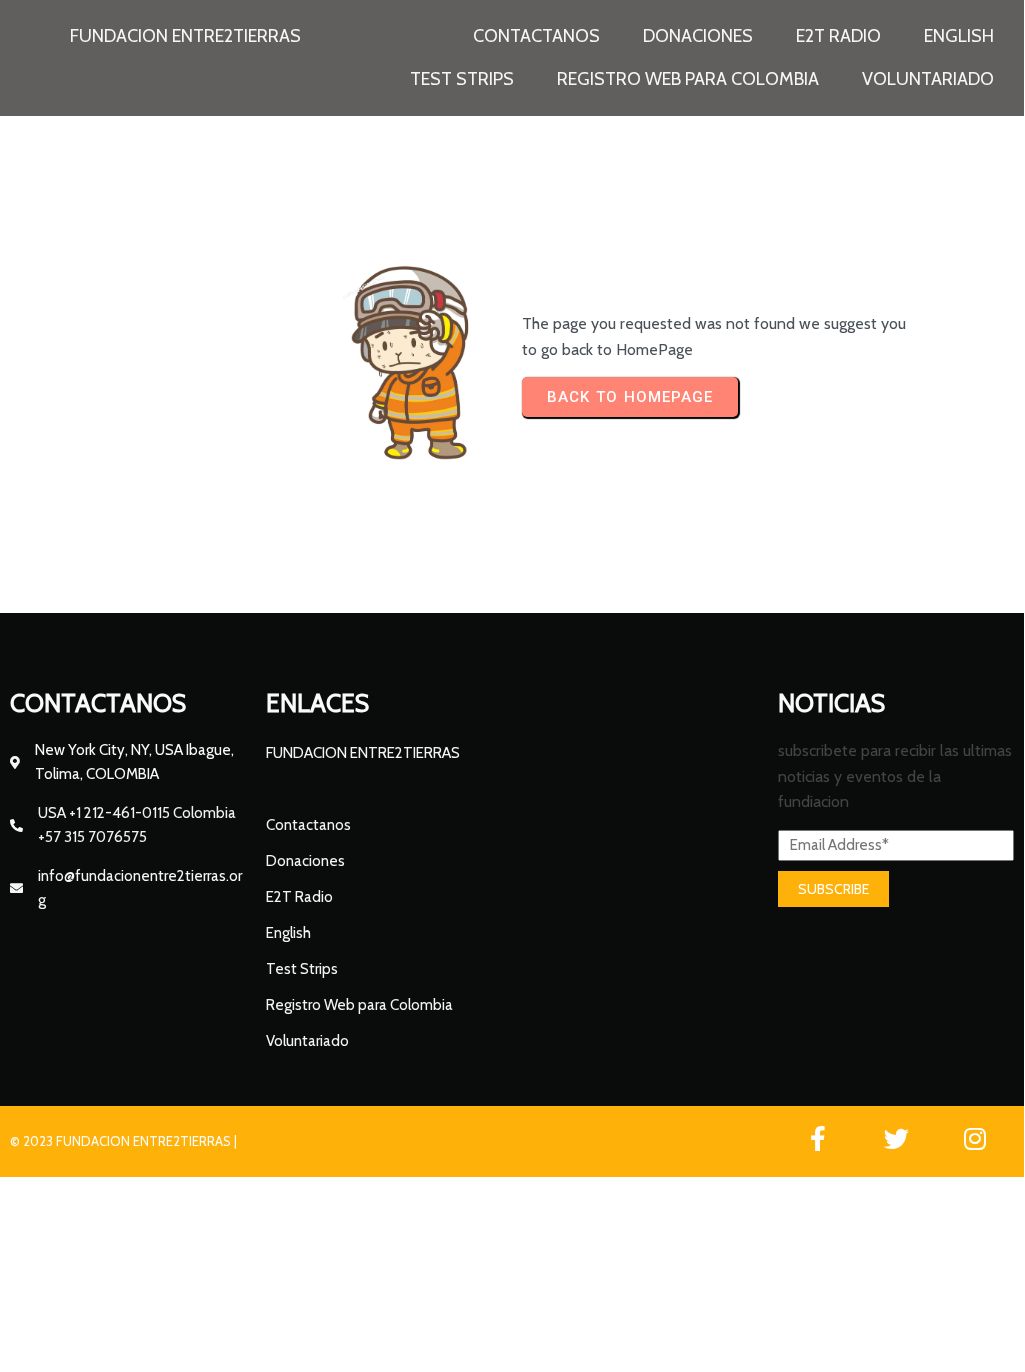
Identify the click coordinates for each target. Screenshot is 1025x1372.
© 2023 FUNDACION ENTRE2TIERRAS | (123, 1141)
